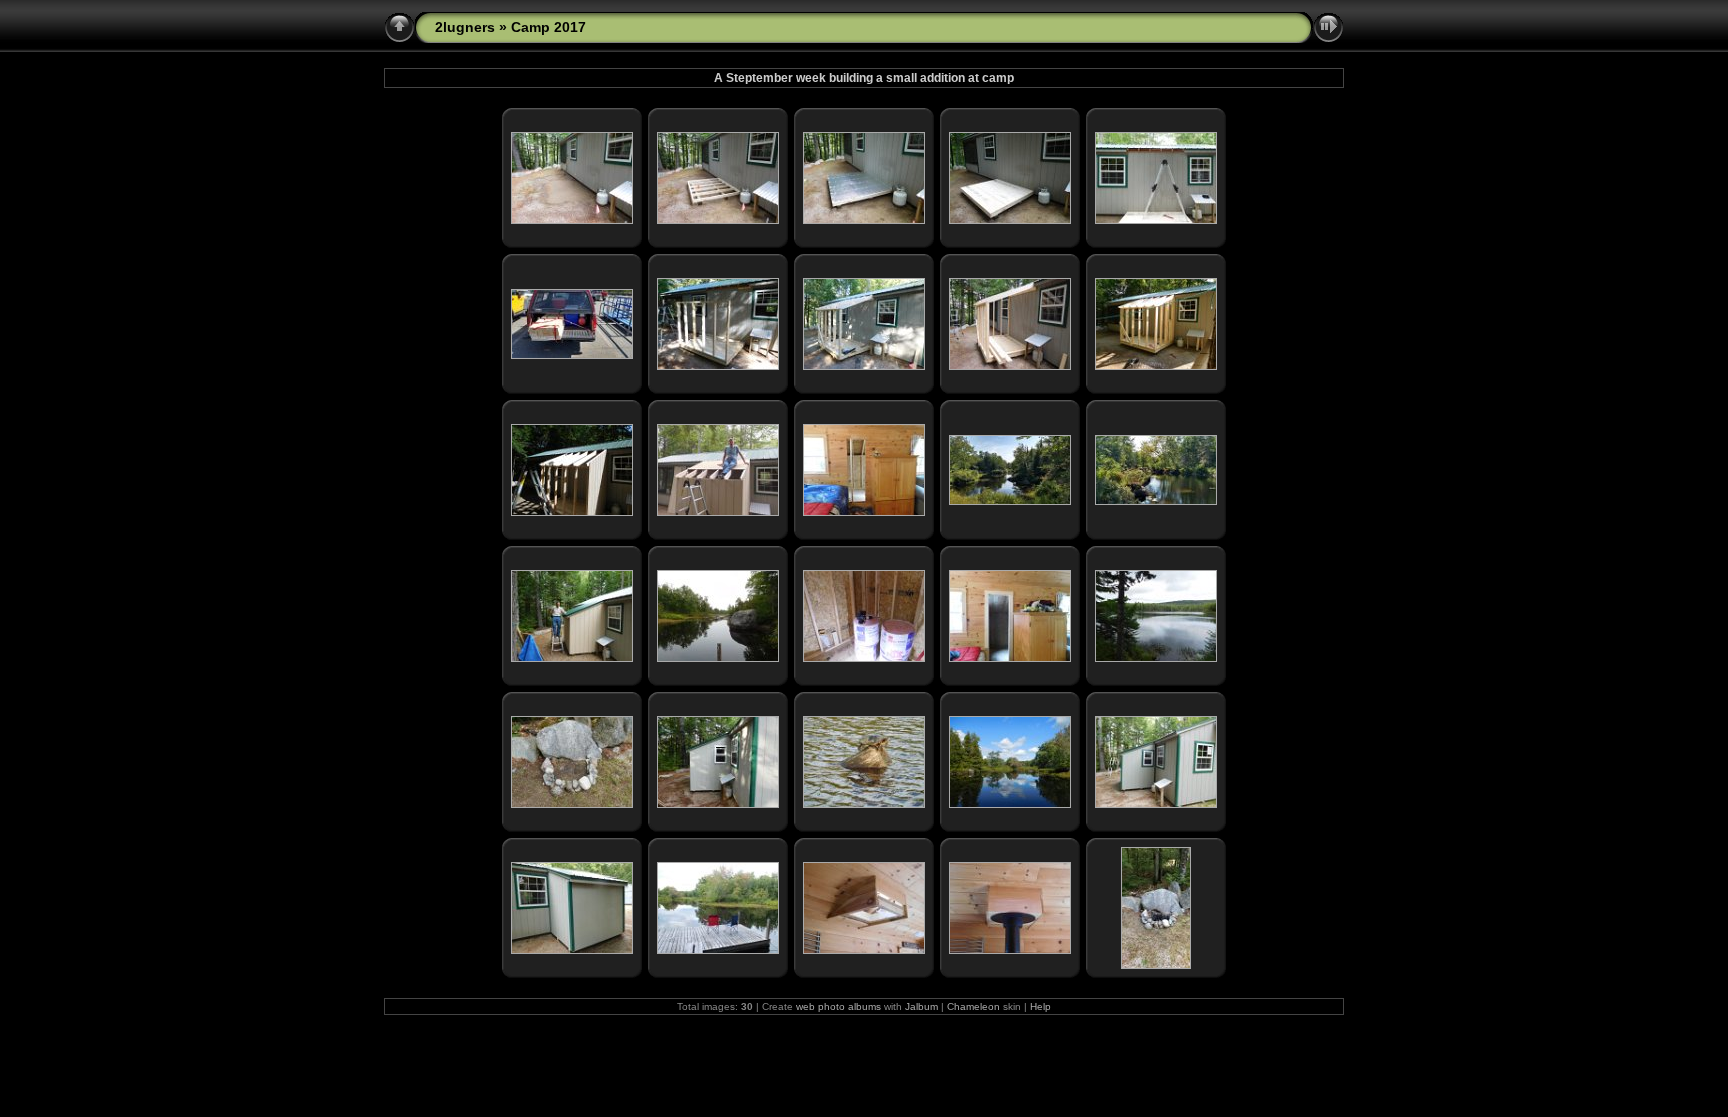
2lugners (465, 27)
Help (1040, 1006)
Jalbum (921, 1006)
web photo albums (838, 1006)
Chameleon (973, 1006)
